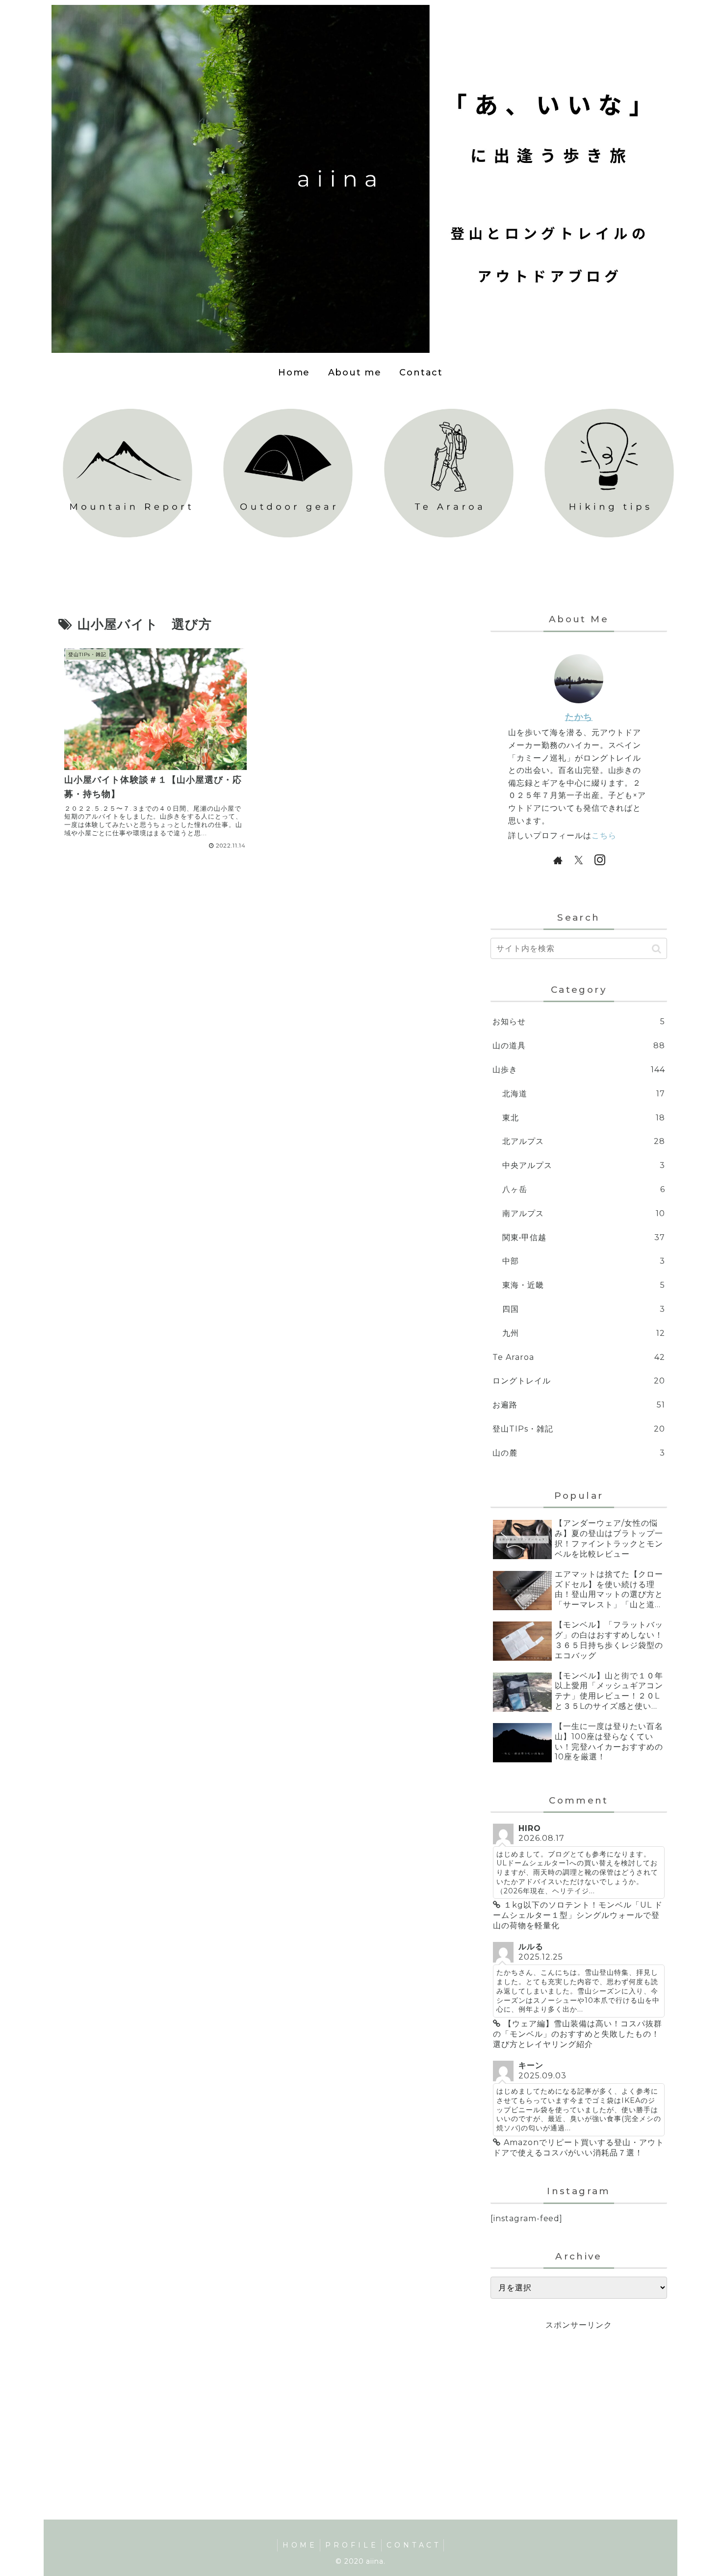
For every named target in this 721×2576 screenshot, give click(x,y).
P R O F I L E (350, 2545)
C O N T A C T (412, 2545)
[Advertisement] (579, 2401)
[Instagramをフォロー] (600, 860)
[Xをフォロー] (579, 860)
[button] (657, 949)
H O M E (299, 2545)
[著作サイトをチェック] (558, 860)
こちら (604, 836)
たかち (579, 717)
